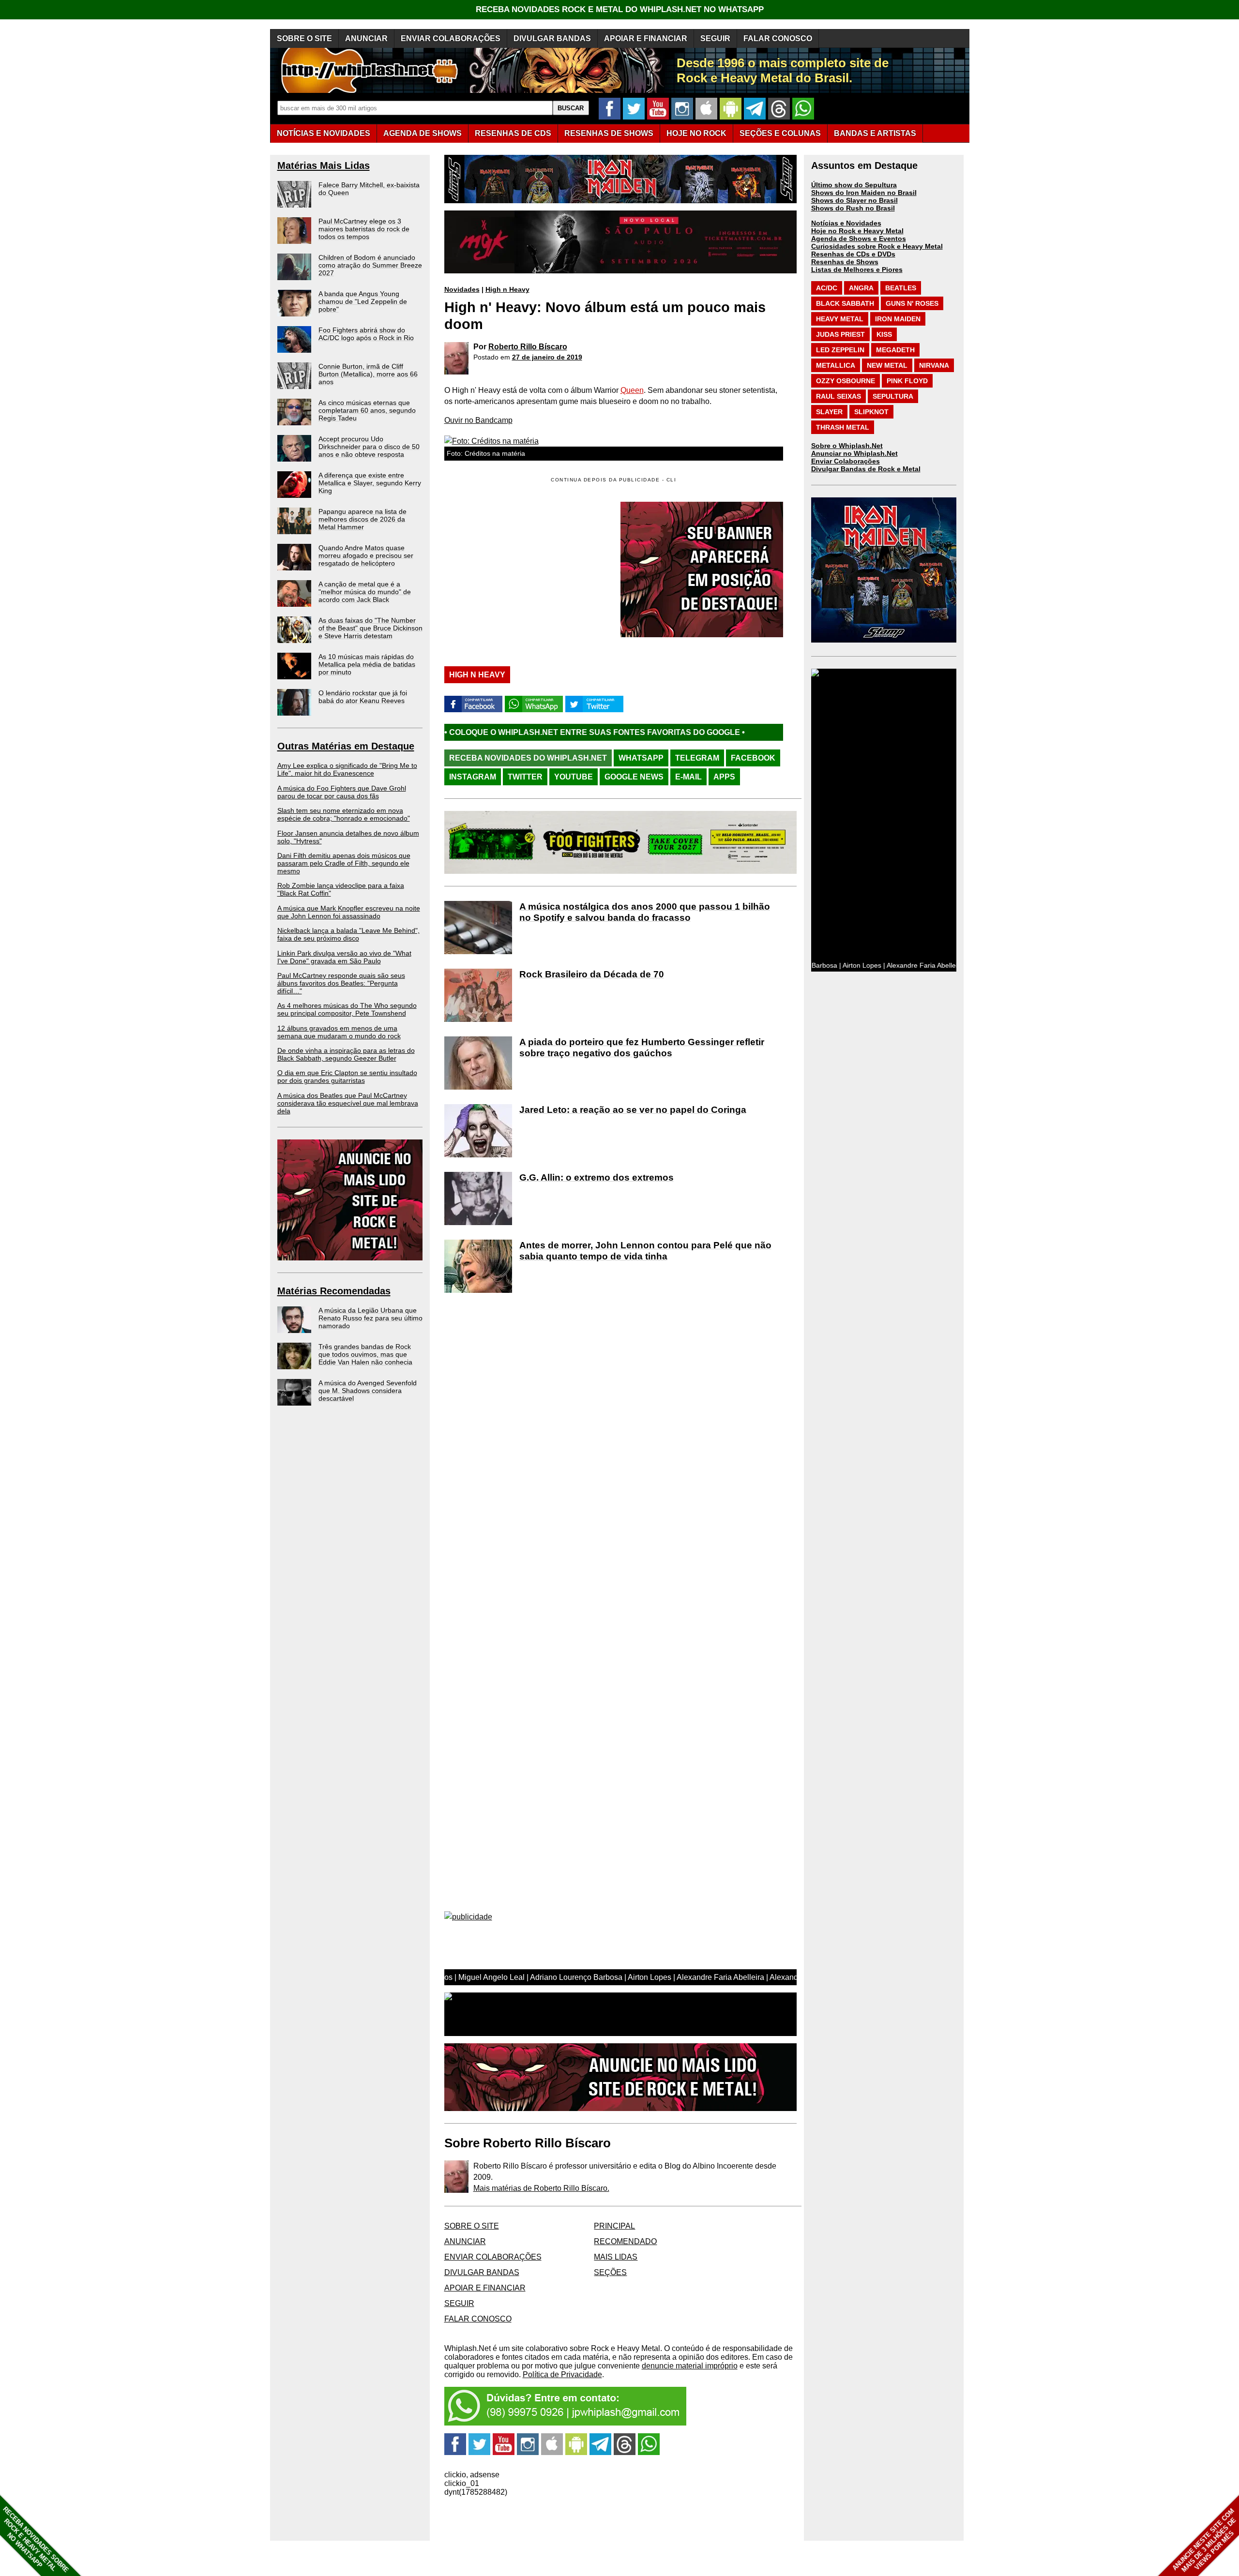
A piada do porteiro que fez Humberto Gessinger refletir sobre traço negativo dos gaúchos (642, 1048)
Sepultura (893, 396)
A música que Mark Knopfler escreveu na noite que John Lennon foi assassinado (349, 912)
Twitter (525, 777)
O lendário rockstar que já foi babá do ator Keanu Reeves (363, 697)
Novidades (462, 289)
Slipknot (871, 412)
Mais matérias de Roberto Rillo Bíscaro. (541, 2188)
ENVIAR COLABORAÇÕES (451, 38)
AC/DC (827, 288)
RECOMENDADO (625, 2241)
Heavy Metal (840, 319)
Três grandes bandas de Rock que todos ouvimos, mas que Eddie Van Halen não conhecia (365, 1354)
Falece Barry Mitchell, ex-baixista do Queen (369, 189)
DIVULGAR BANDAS (552, 38)
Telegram (697, 758)
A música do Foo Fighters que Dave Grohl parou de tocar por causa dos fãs (342, 792)
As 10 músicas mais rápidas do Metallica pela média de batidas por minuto (367, 664)
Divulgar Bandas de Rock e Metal (866, 469)
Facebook (753, 758)
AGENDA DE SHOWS (423, 133)
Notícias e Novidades (846, 223)
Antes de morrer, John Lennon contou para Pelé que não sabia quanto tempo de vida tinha (645, 1251)
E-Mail (688, 777)
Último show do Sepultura (854, 185)
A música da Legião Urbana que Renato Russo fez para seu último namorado (370, 1318)
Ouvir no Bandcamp (478, 420)
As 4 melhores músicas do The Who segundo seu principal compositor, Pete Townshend (347, 1009)
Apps (724, 777)
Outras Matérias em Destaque (346, 746)
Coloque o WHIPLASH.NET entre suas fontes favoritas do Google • (733, 732)
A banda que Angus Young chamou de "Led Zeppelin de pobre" (363, 301)
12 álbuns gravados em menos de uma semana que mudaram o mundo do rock (339, 1032)
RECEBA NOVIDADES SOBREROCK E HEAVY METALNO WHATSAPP (36, 2539)
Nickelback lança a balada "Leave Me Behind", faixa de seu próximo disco (348, 934)
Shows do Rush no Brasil (853, 208)
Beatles (901, 288)
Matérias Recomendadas (334, 1291)
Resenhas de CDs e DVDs (853, 254)
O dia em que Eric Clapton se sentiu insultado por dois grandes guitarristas (347, 1077)
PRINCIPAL (614, 2226)
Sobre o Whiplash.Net (847, 446)
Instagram (473, 777)
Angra (861, 288)
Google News (634, 777)
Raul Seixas (839, 396)
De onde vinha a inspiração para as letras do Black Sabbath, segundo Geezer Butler (346, 1054)
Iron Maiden (898, 319)
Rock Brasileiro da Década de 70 (592, 974)
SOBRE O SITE (304, 38)
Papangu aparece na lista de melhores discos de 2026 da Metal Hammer (363, 519)
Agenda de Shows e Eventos (859, 239)
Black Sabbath (845, 303)
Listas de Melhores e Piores (857, 270)
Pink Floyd (907, 381)
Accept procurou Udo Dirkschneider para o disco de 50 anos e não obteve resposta (369, 447)
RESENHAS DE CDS (513, 133)
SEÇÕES (780, 133)
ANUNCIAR (366, 38)
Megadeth (895, 350)
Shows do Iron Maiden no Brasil (864, 193)
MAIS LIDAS (616, 2257)
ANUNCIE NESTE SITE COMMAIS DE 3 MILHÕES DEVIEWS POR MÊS (1204, 2540)
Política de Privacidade (562, 2374)
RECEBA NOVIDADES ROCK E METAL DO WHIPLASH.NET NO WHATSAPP (620, 9)
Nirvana (934, 365)
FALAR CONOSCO (778, 38)
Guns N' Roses (912, 303)
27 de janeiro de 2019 (547, 357)
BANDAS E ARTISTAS (875, 133)
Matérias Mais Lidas (324, 165)
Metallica (836, 365)
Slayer (829, 412)
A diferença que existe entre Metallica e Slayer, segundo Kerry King (370, 483)
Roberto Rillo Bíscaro (528, 347)
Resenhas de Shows (845, 262)
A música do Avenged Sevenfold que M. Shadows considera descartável (368, 1391)
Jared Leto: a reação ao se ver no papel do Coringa (633, 1110)
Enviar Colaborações (846, 461)
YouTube (574, 777)
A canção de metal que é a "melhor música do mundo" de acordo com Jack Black (365, 592)
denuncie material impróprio (690, 2366)
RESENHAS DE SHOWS (609, 133)
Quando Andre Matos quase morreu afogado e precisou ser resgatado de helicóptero (366, 555)
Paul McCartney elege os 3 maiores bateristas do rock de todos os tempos (364, 229)
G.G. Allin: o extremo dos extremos (597, 1177)
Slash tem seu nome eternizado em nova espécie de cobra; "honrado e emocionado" (344, 814)
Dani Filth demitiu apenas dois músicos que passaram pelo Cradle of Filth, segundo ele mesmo (344, 863)
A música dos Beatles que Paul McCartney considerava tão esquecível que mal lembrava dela (348, 1103)
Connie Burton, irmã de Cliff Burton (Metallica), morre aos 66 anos (368, 374)
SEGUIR (715, 38)
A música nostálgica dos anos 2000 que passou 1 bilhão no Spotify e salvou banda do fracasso (645, 912)
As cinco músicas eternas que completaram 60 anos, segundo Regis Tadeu (367, 410)
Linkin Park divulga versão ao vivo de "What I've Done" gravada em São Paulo (344, 957)
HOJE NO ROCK (696, 133)
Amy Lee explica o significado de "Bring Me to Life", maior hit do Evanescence (347, 769)
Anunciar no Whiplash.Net (854, 453)
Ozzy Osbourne (846, 381)
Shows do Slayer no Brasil (854, 200)
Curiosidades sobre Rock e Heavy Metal (877, 246)
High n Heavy (507, 289)
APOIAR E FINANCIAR (646, 38)
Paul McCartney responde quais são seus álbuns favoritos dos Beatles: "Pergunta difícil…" (341, 983)
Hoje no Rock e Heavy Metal (857, 231)
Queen (632, 390)
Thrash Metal (843, 427)
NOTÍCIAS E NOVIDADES (324, 133)
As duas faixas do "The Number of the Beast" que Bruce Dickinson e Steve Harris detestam (370, 628)
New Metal (887, 365)
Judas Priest (840, 334)
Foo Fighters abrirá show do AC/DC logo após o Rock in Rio (366, 334)
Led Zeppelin (840, 350)
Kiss (884, 334)
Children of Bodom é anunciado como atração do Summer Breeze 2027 (370, 265)
